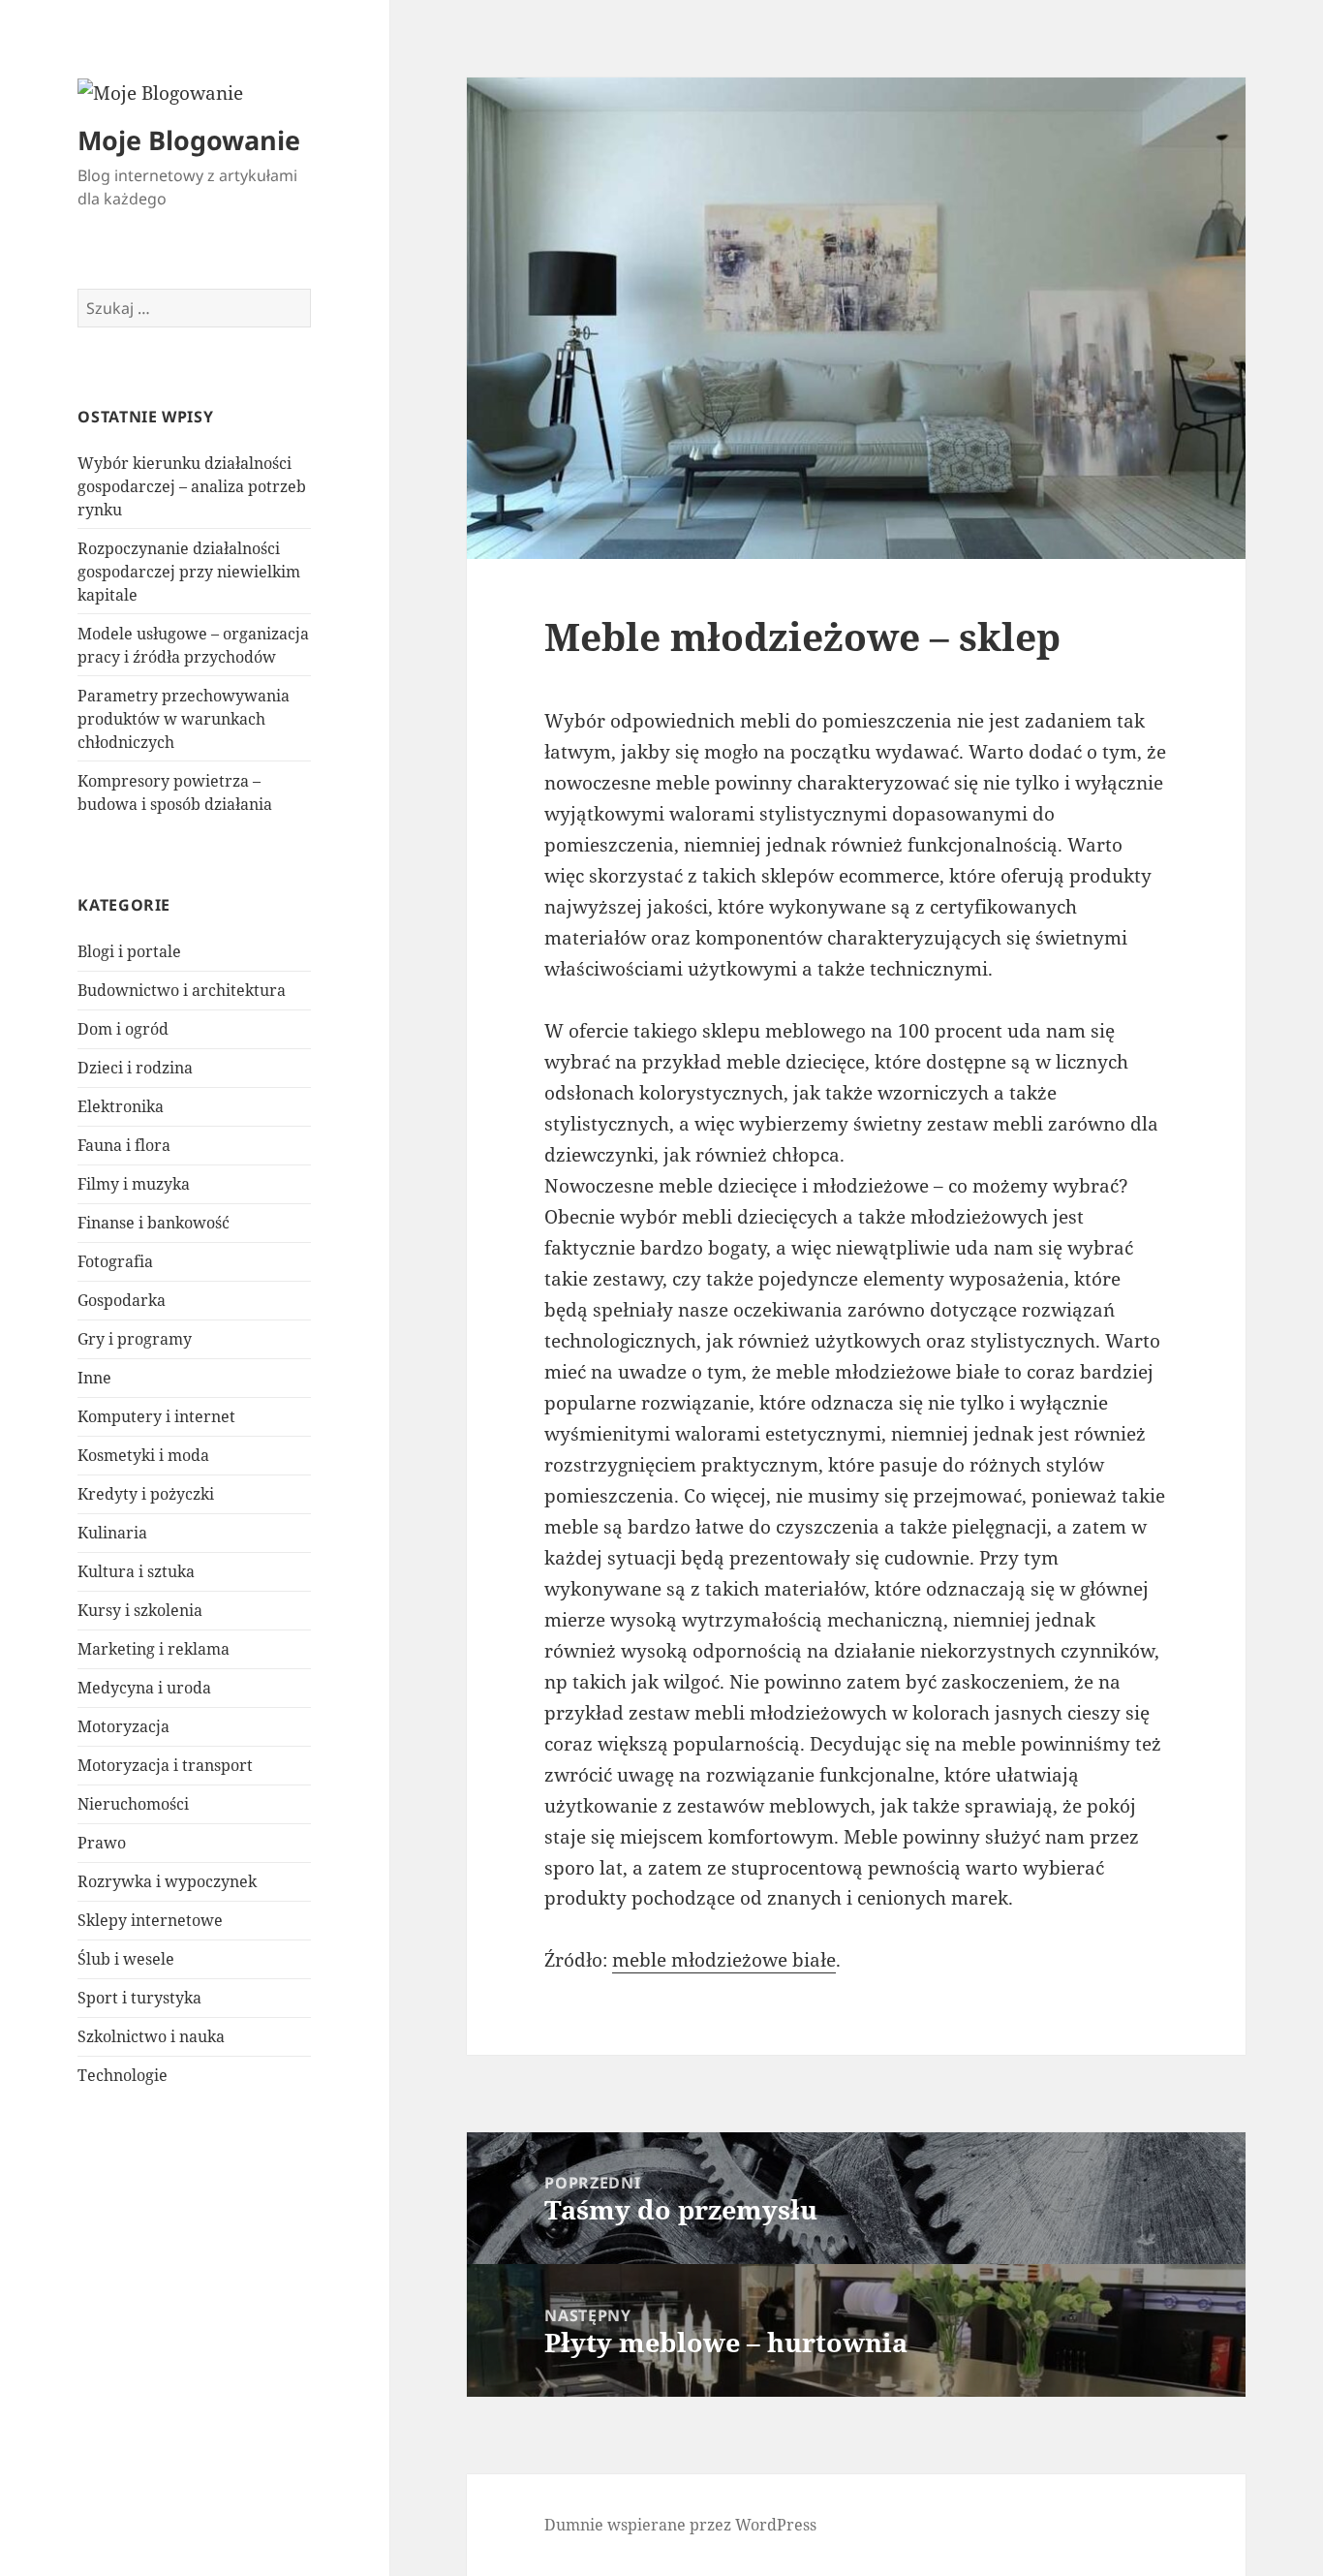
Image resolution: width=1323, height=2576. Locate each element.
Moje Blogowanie (189, 140)
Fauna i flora (124, 1145)
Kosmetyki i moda (143, 1455)
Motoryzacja (123, 1726)
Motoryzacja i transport (165, 1765)
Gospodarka (122, 1300)
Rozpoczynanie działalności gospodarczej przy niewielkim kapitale (189, 572)
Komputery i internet (156, 1416)
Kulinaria (112, 1533)
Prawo (102, 1843)
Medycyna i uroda (144, 1688)
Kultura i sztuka (136, 1571)
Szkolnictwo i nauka (151, 2036)
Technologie (123, 2075)
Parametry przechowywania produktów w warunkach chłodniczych (184, 719)
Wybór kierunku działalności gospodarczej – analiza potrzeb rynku (192, 486)
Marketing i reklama (154, 1649)
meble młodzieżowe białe (724, 1960)
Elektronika (121, 1106)
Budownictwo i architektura (182, 990)
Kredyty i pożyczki (146, 1494)
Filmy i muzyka (134, 1184)
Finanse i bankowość (154, 1223)
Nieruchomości (133, 1804)
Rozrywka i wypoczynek (167, 1881)
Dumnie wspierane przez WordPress (680, 2525)
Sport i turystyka (139, 1998)
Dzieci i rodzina (135, 1068)
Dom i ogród (123, 1029)
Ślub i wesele (126, 1959)
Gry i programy (135, 1339)
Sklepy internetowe (150, 1920)
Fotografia (115, 1261)
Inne (94, 1378)
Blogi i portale (129, 951)
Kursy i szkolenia (140, 1610)
